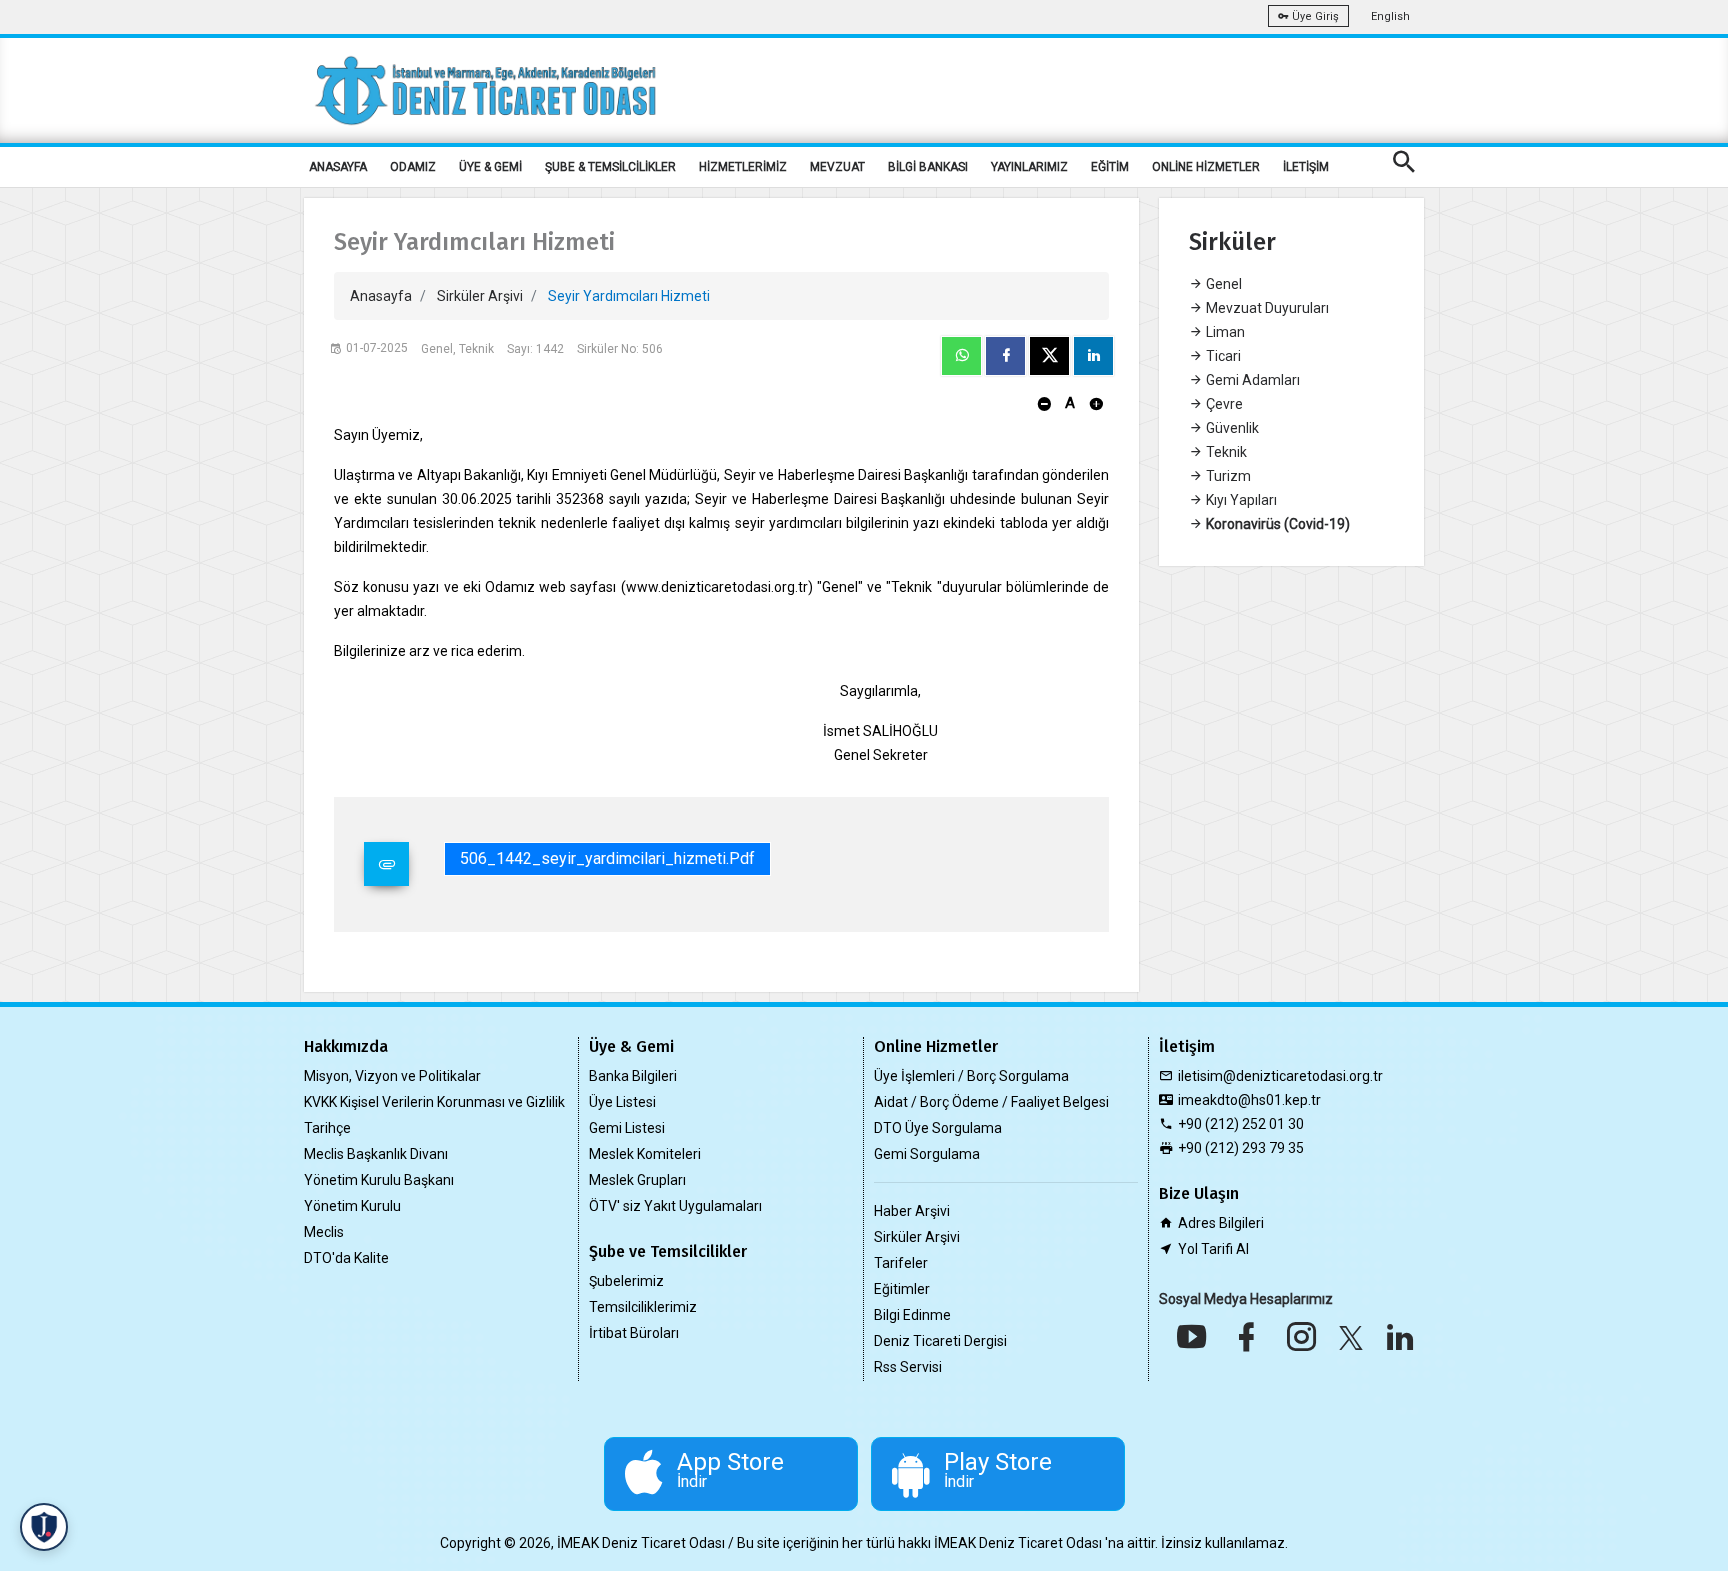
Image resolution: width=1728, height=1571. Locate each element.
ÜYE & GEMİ (490, 167)
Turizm (1227, 476)
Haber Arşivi (912, 1211)
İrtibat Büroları (634, 1333)
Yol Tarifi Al (1213, 1249)
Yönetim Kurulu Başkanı (379, 1180)
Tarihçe (327, 1128)
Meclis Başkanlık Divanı (376, 1154)
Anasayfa (381, 296)
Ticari (1222, 356)
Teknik (1225, 452)
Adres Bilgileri (1221, 1223)
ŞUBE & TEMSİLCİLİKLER (610, 167)
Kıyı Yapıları (1240, 500)
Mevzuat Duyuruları (1266, 308)
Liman (1224, 332)
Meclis (324, 1232)
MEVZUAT (837, 167)
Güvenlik (1231, 428)
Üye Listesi (622, 1102)
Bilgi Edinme (912, 1315)
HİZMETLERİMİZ (743, 167)
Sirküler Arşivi (480, 296)
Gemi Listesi (627, 1128)
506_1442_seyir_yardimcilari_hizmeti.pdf (607, 858)
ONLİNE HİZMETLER (1206, 167)
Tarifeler (901, 1263)
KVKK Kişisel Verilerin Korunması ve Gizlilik (434, 1102)
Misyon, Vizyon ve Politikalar (392, 1076)
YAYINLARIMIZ (1029, 167)
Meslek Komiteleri (645, 1154)
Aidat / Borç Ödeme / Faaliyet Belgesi (991, 1102)
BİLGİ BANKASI (928, 167)
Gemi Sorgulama (927, 1154)
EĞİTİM (1110, 167)
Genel (1222, 284)
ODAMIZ (413, 167)
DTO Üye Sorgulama (938, 1128)
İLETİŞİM (1306, 167)
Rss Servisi (908, 1367)
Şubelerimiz (626, 1281)
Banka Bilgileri (633, 1076)
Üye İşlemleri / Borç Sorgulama (971, 1076)
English (1390, 16)
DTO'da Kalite (346, 1258)
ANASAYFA (338, 167)
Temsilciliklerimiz (643, 1307)
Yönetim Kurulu (352, 1206)
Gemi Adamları (1251, 380)
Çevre (1223, 404)
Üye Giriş (1314, 16)
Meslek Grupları (637, 1180)
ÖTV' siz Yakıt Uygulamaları (675, 1206)
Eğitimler (902, 1289)
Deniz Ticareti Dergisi (940, 1341)
